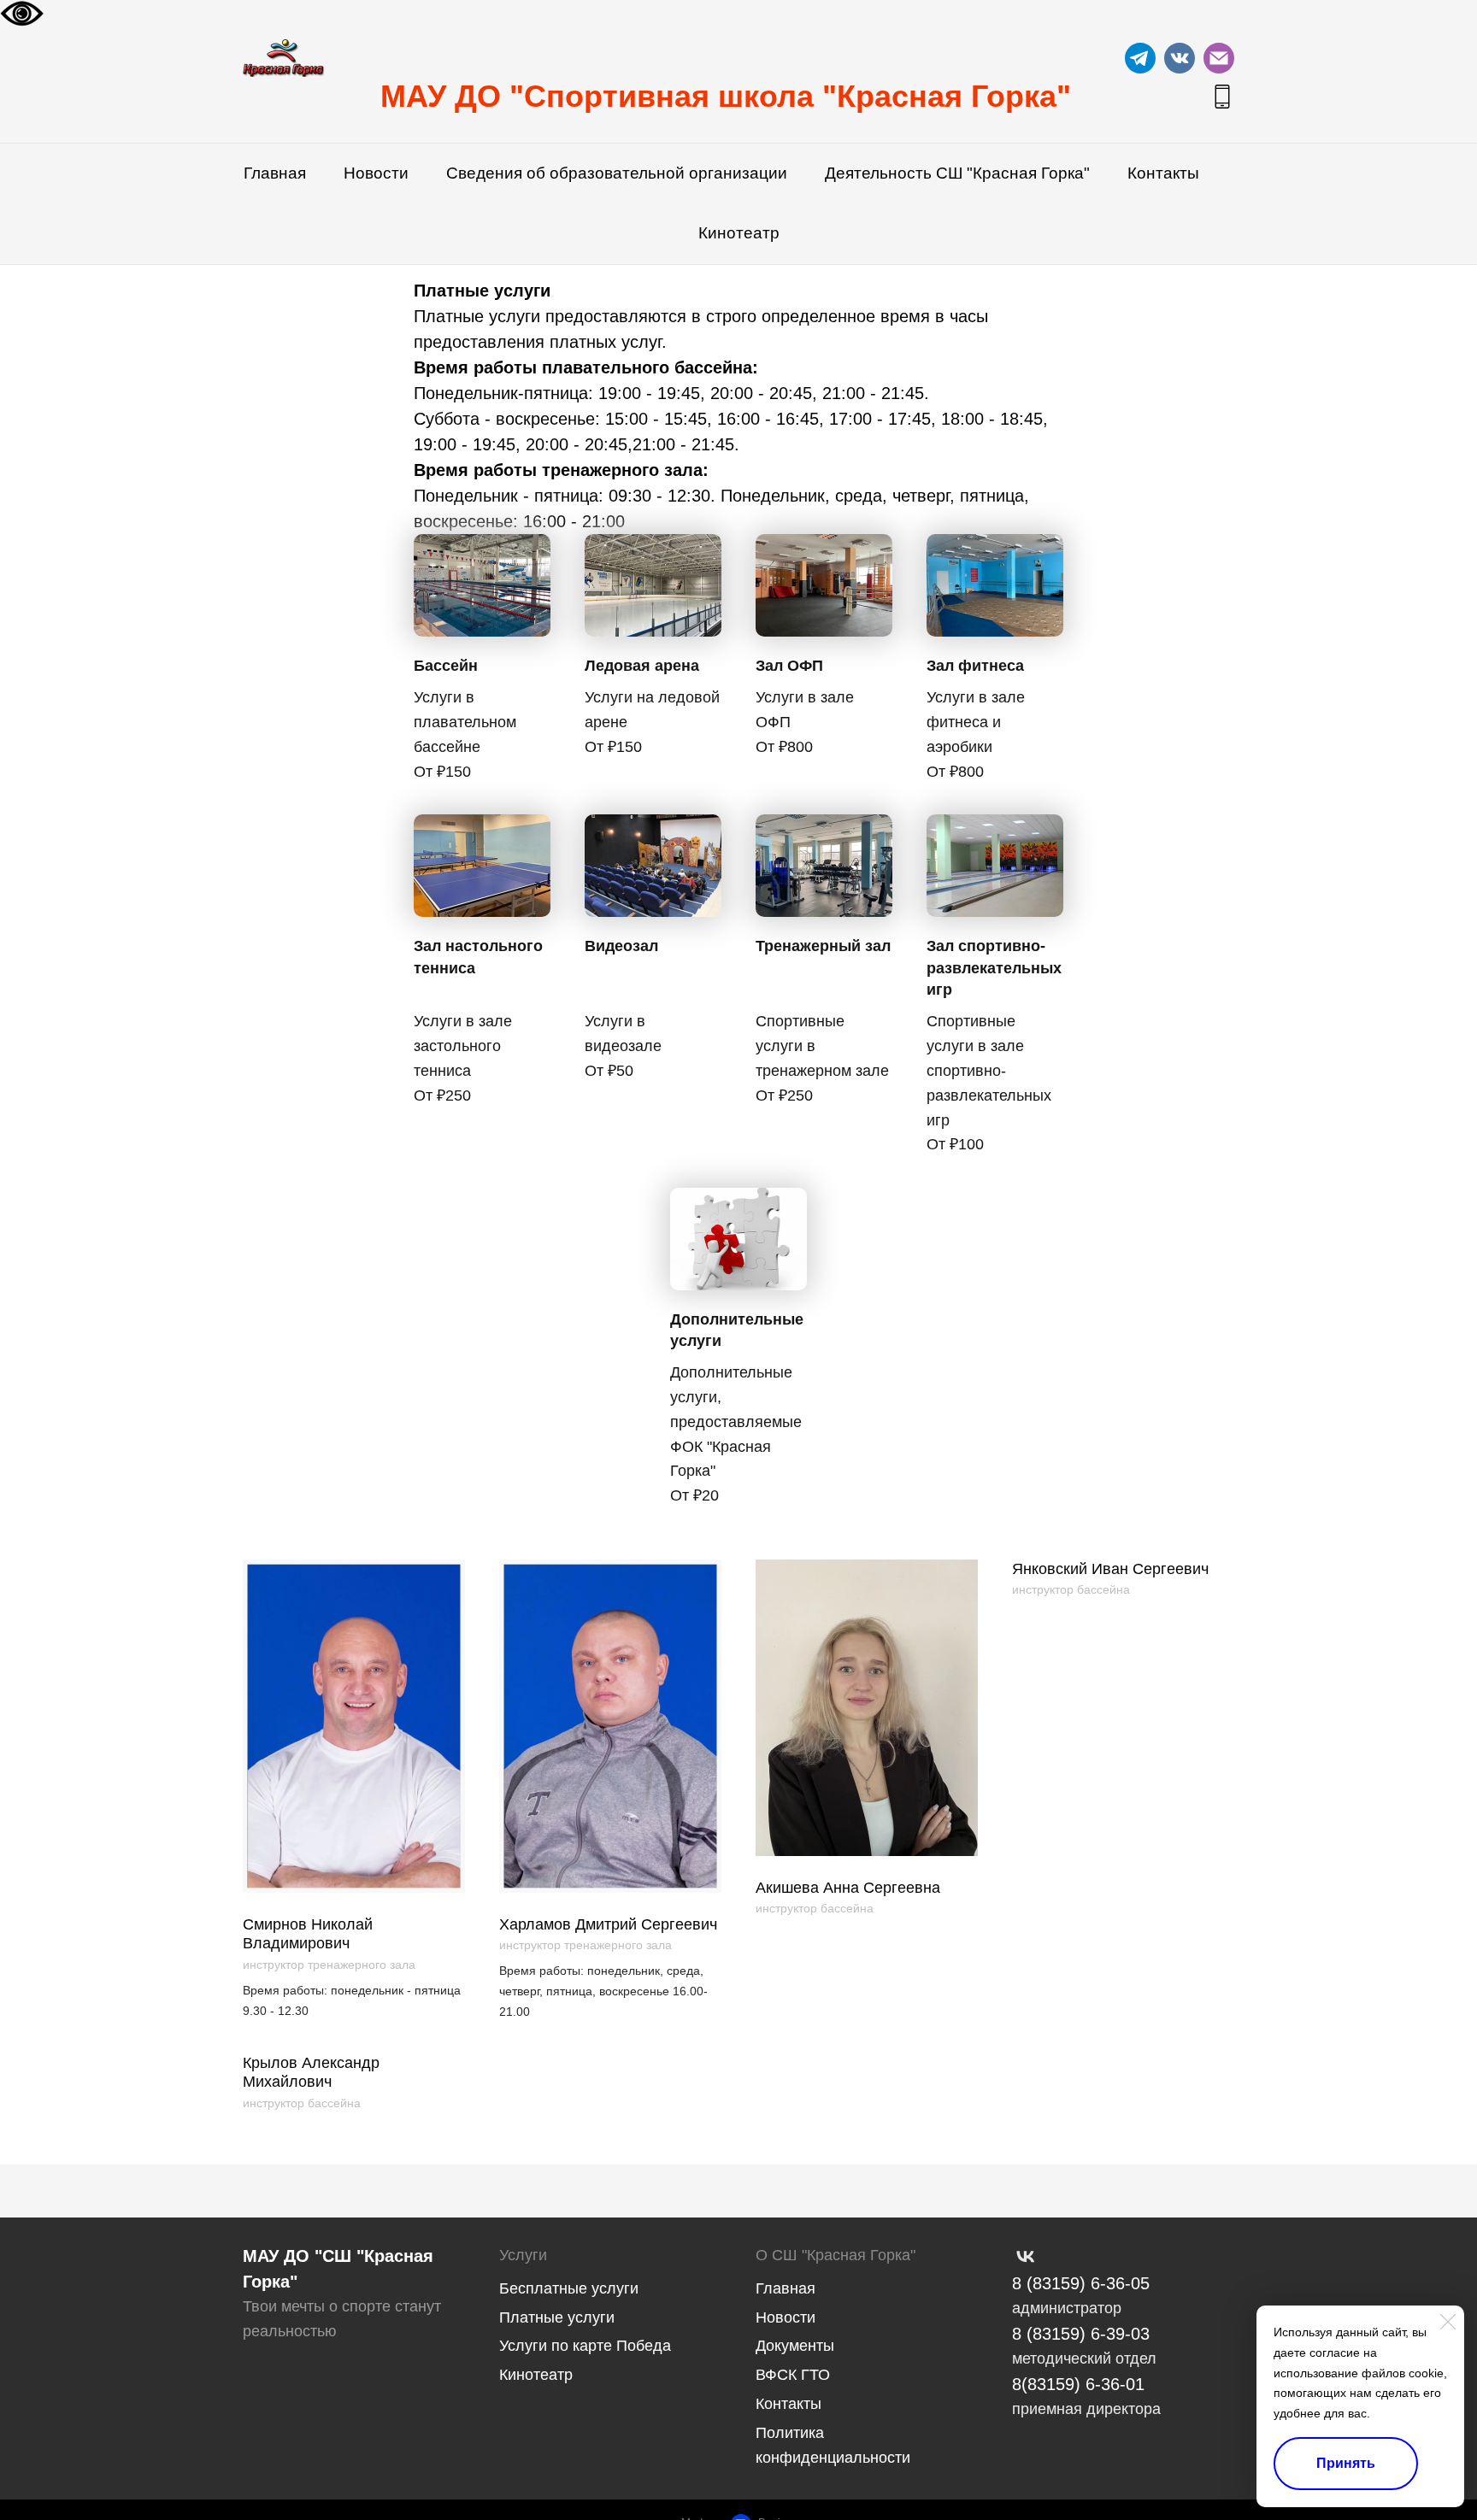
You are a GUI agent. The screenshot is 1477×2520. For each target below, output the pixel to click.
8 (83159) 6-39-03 (1081, 2334)
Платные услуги (557, 2317)
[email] (1219, 58)
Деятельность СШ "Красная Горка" (957, 173)
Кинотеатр (739, 233)
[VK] (1026, 2257)
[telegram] (1140, 58)
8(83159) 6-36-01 (1078, 2384)
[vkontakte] (1180, 58)
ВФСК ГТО (793, 2375)
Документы (795, 2346)
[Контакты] (1222, 97)
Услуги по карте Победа (585, 2346)
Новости (376, 173)
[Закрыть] (1448, 2322)
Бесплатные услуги (569, 2288)
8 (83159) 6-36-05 (1081, 2283)
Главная (275, 173)
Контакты (1163, 173)
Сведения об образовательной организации (617, 173)
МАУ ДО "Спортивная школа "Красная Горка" (726, 96)
